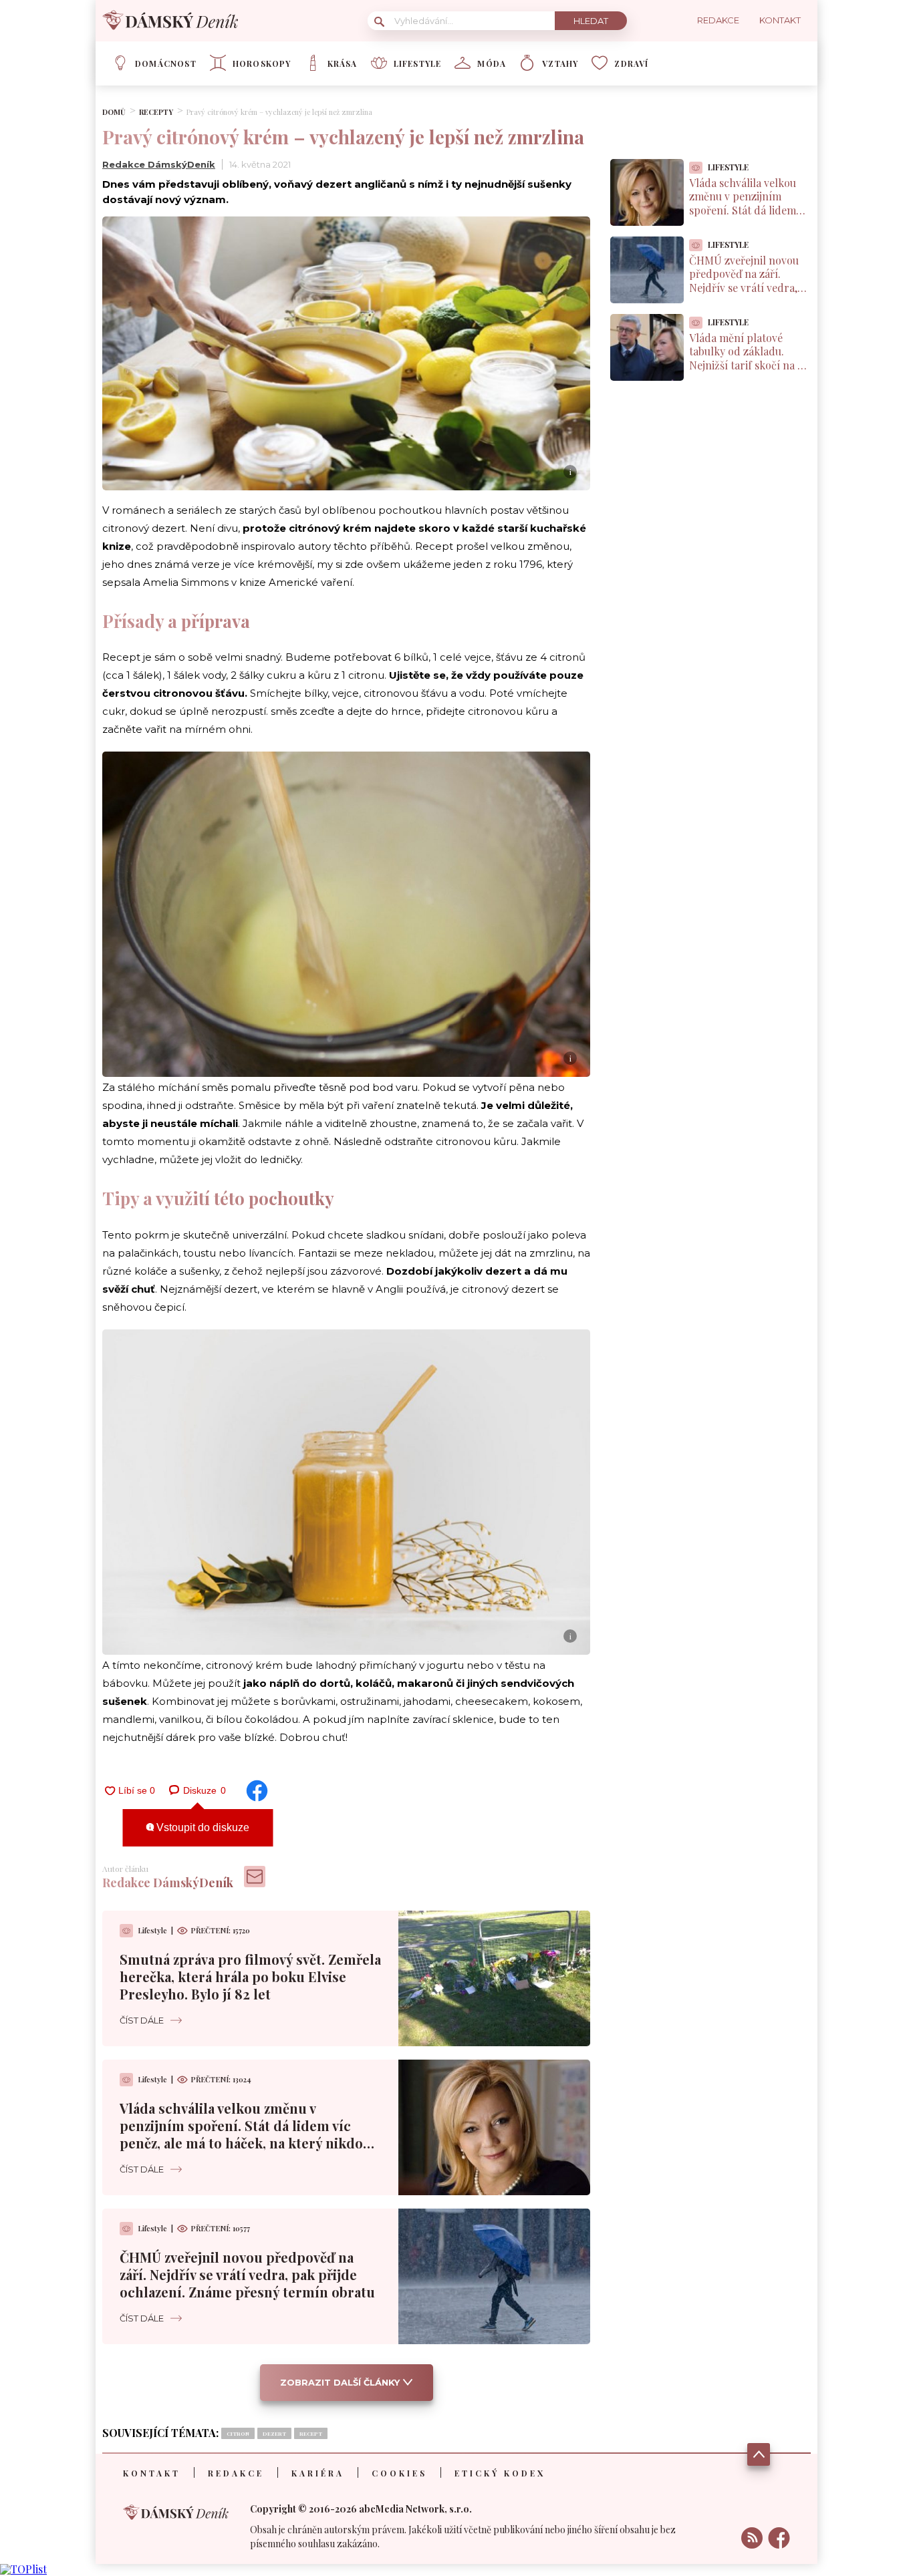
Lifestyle (418, 63)
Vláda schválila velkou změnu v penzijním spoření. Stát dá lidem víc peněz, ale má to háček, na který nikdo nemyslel (241, 2134)
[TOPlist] (23, 2569)
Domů (114, 112)
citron (238, 2433)
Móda (492, 63)
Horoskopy (262, 63)
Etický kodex (500, 2473)
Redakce (236, 2473)
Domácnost (166, 63)
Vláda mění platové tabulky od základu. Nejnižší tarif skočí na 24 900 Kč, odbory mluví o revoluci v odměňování (749, 365)
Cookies (399, 2473)
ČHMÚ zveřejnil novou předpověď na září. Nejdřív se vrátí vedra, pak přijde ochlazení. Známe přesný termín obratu (247, 2274)
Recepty (156, 112)
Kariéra (318, 2473)
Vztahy (560, 63)
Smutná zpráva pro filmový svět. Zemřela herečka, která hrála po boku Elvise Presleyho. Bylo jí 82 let (250, 1976)
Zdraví (631, 63)
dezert (274, 2433)
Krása (343, 63)
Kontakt (152, 2473)
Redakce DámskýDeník (159, 164)
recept (311, 2433)
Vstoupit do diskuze (202, 1827)
